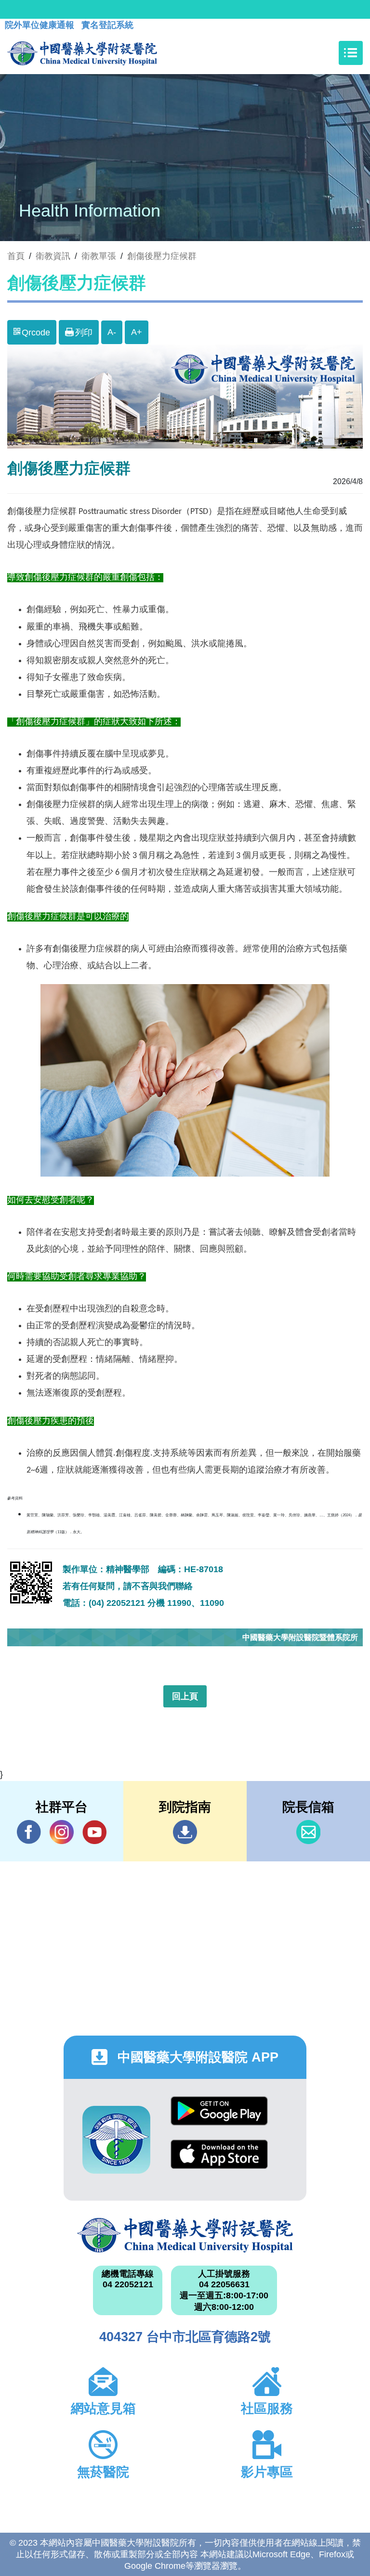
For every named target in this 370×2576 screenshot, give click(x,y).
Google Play (219, 2118)
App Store (219, 2161)
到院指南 (185, 1832)
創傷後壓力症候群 (162, 256)
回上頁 (185, 1696)
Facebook (29, 1832)
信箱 (308, 1832)
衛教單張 (99, 256)
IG (62, 1832)
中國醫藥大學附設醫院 (185, 2235)
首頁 (16, 256)
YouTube (94, 1832)
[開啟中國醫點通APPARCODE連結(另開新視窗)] (116, 2140)
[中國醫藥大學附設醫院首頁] (82, 53)
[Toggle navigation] (351, 53)
